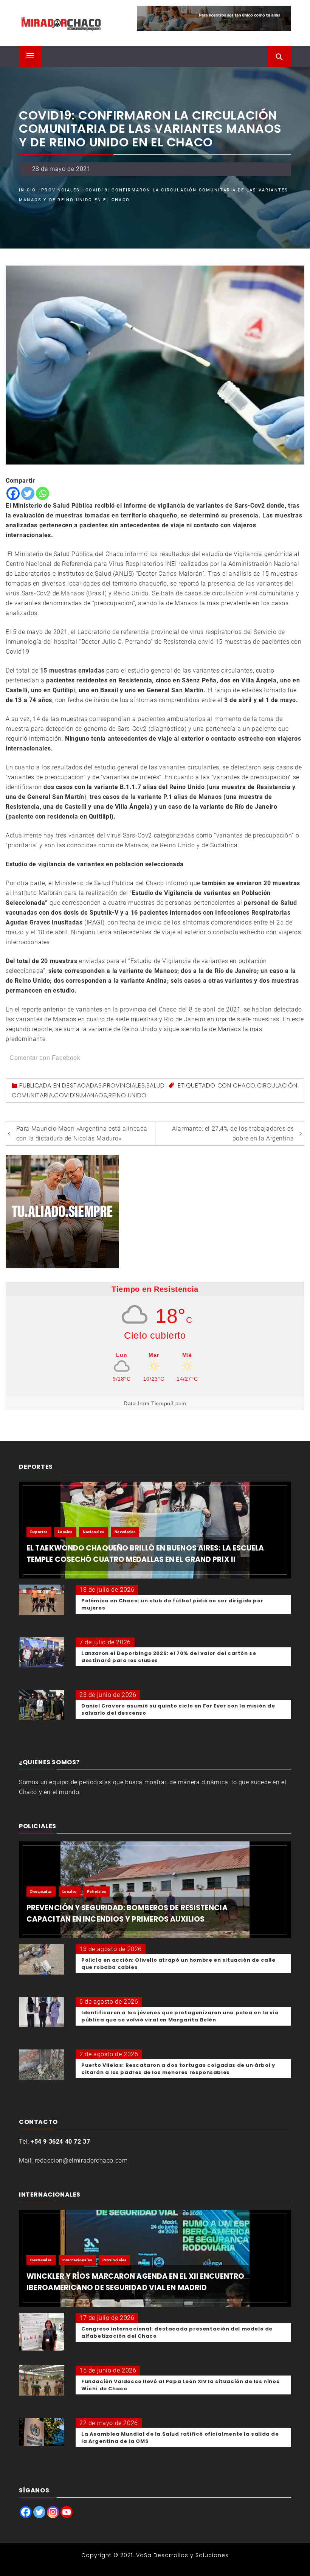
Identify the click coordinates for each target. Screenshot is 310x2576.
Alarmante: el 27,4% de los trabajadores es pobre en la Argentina (233, 1133)
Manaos (94, 1095)
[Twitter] (28, 493)
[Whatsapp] (43, 493)
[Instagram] (53, 2512)
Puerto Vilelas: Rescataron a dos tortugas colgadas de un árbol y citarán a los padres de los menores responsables (178, 2069)
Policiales (96, 1892)
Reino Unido (128, 1095)
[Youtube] (67, 2512)
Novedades (125, 1532)
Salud (156, 1085)
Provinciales (124, 1085)
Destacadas (82, 1085)
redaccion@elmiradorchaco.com (81, 2160)
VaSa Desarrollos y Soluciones (182, 2555)
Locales (65, 1532)
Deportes (39, 1532)
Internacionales (77, 2260)
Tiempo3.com (169, 1403)
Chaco (244, 1085)
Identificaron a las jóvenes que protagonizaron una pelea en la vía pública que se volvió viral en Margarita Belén (180, 2016)
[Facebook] (13, 493)
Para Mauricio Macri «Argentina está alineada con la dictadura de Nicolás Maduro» (82, 1133)
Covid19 (67, 1095)
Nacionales (93, 1532)
